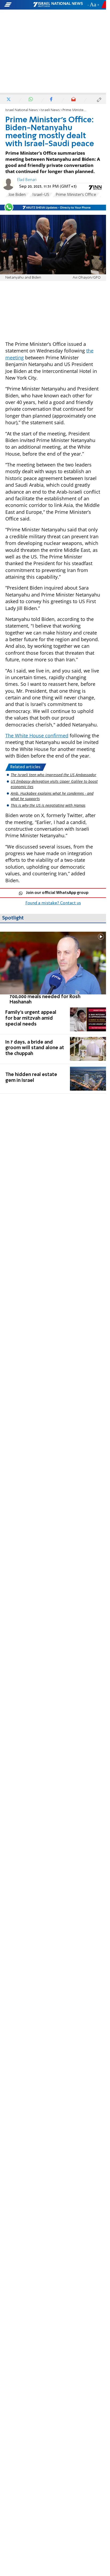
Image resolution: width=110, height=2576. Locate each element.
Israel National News (22, 110)
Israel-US (41, 195)
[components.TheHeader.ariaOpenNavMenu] (18, 5)
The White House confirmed (37, 736)
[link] (53, 968)
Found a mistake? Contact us (53, 903)
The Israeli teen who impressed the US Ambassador (54, 775)
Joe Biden (17, 195)
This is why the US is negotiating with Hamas (48, 805)
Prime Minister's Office (76, 195)
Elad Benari (27, 180)
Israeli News (50, 110)
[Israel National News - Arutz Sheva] (58, 5)
